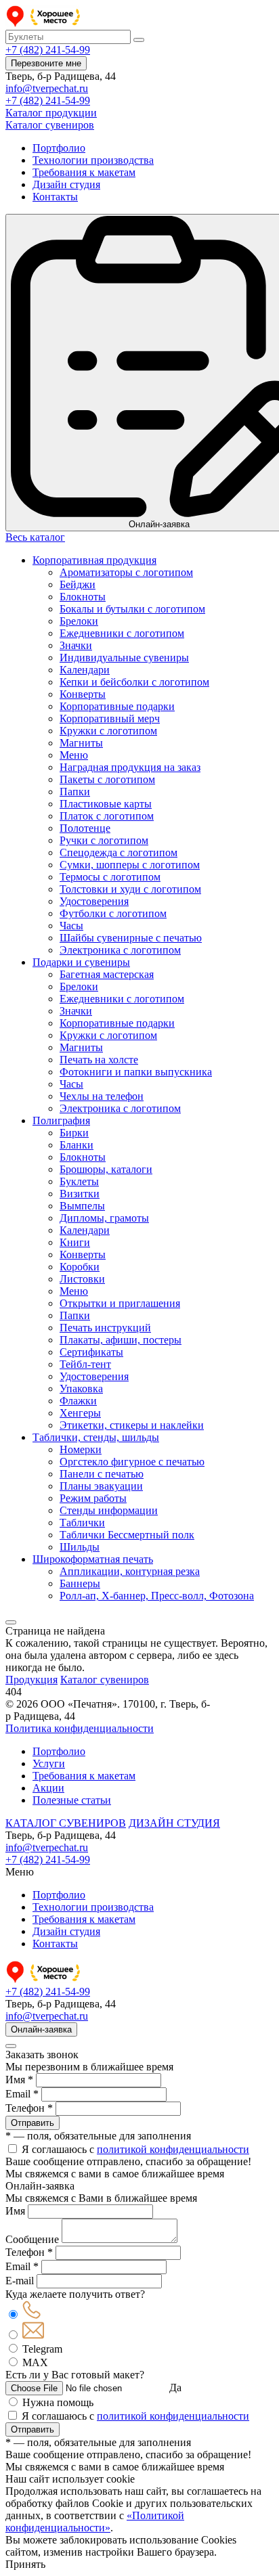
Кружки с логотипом (108, 731)
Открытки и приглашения (120, 1303)
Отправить (33, 2123)
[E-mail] (33, 2335)
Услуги (49, 1763)
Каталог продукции (51, 113)
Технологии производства (93, 160)
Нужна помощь (58, 2402)
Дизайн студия (66, 184)
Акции (48, 1788)
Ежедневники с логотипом (122, 633)
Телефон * (29, 2108)
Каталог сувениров (50, 125)
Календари (85, 670)
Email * (22, 2094)
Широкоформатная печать (93, 1559)
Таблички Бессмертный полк (127, 1535)
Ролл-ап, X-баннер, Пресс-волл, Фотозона (157, 1596)
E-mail (20, 2281)
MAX (35, 2362)
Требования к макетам (84, 172)
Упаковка (81, 1389)
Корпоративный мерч (110, 718)
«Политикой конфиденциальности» (95, 2522)
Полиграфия (61, 1120)
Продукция (31, 1680)
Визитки (80, 1194)
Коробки (80, 1267)
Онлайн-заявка (41, 2029)
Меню (74, 755)
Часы (71, 926)
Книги (75, 1242)
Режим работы (93, 1498)
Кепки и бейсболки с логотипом (134, 682)
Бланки (77, 1145)
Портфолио (59, 148)
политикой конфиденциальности (173, 2149)
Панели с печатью (102, 1474)
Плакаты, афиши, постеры (121, 1340)
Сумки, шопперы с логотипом (130, 865)
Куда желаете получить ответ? (75, 2294)
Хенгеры (80, 1413)
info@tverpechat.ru (47, 88)
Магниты (81, 743)
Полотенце (85, 828)
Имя (15, 2211)
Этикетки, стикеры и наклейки (132, 1425)
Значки (76, 645)
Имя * (19, 2080)
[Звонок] (31, 2315)
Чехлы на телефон (102, 1096)
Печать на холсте (99, 1060)
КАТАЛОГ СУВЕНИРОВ (66, 1823)
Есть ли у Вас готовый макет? (75, 2375)
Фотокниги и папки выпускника (136, 1072)
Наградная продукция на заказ (130, 767)
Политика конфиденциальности (80, 1728)
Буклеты (79, 1181)
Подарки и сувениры (81, 962)
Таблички (82, 1523)
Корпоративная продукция (94, 560)
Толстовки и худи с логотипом (130, 889)
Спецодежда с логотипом (119, 852)
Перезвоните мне (46, 63)
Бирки (74, 1133)
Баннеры (80, 1583)
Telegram (42, 2349)
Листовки (82, 1279)
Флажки (78, 1401)
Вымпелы (82, 1206)
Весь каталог (35, 537)
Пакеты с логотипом (107, 779)
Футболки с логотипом (113, 913)
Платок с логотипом (107, 816)
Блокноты (83, 597)
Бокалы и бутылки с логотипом (132, 609)
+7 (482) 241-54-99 (48, 50)
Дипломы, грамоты (104, 1218)
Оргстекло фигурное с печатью (132, 1462)
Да (175, 2388)
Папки (75, 792)
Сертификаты (91, 1352)
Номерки (81, 1449)
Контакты (55, 197)
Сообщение (32, 2239)
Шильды (80, 1547)
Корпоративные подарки (117, 706)
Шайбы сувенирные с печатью (131, 938)
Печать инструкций (105, 1328)
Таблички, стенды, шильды (96, 1437)
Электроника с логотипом (120, 950)
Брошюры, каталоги (106, 1169)
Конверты (83, 694)
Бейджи (78, 584)
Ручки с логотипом (104, 840)
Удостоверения (94, 901)
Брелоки (79, 621)
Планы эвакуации (101, 1486)
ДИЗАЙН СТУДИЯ (174, 1823)
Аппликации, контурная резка (130, 1571)
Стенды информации (109, 1510)
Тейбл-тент (85, 1364)
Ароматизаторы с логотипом (126, 572)
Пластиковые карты (106, 804)
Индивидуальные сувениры (124, 658)
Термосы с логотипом (110, 877)
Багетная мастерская (107, 974)
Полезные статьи (72, 1800)
